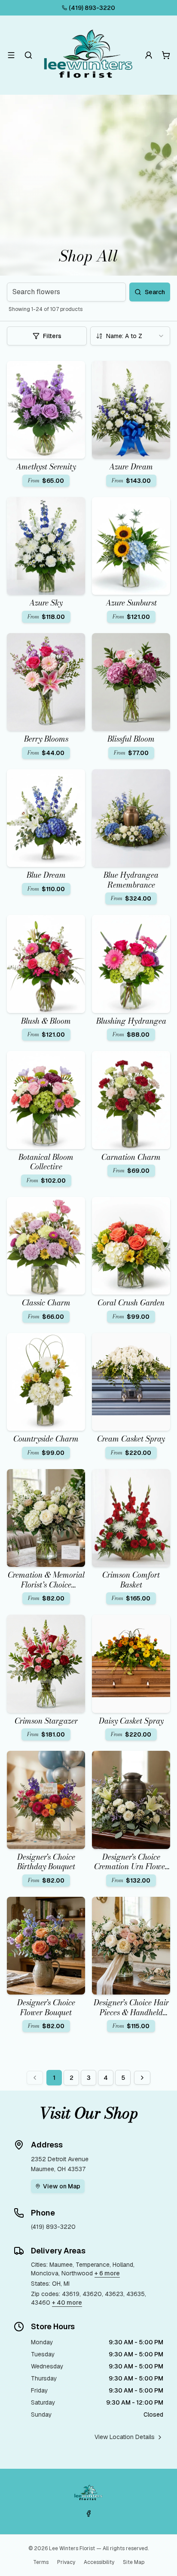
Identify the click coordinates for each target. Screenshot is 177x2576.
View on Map (62, 2186)
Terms (41, 2562)
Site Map (134, 2562)
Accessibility (99, 2562)
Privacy (66, 2562)
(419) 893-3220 (92, 8)
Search (155, 292)
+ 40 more (67, 2303)
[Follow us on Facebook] (88, 2514)
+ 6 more (107, 2273)
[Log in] (149, 55)
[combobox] (130, 336)
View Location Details (125, 2437)
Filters (52, 336)
